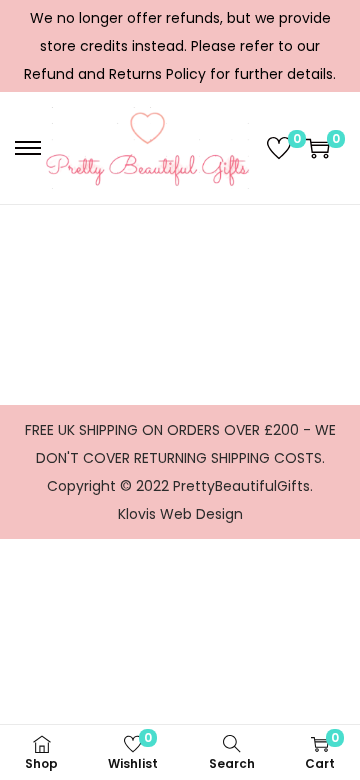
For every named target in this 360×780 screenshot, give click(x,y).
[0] (279, 148)
